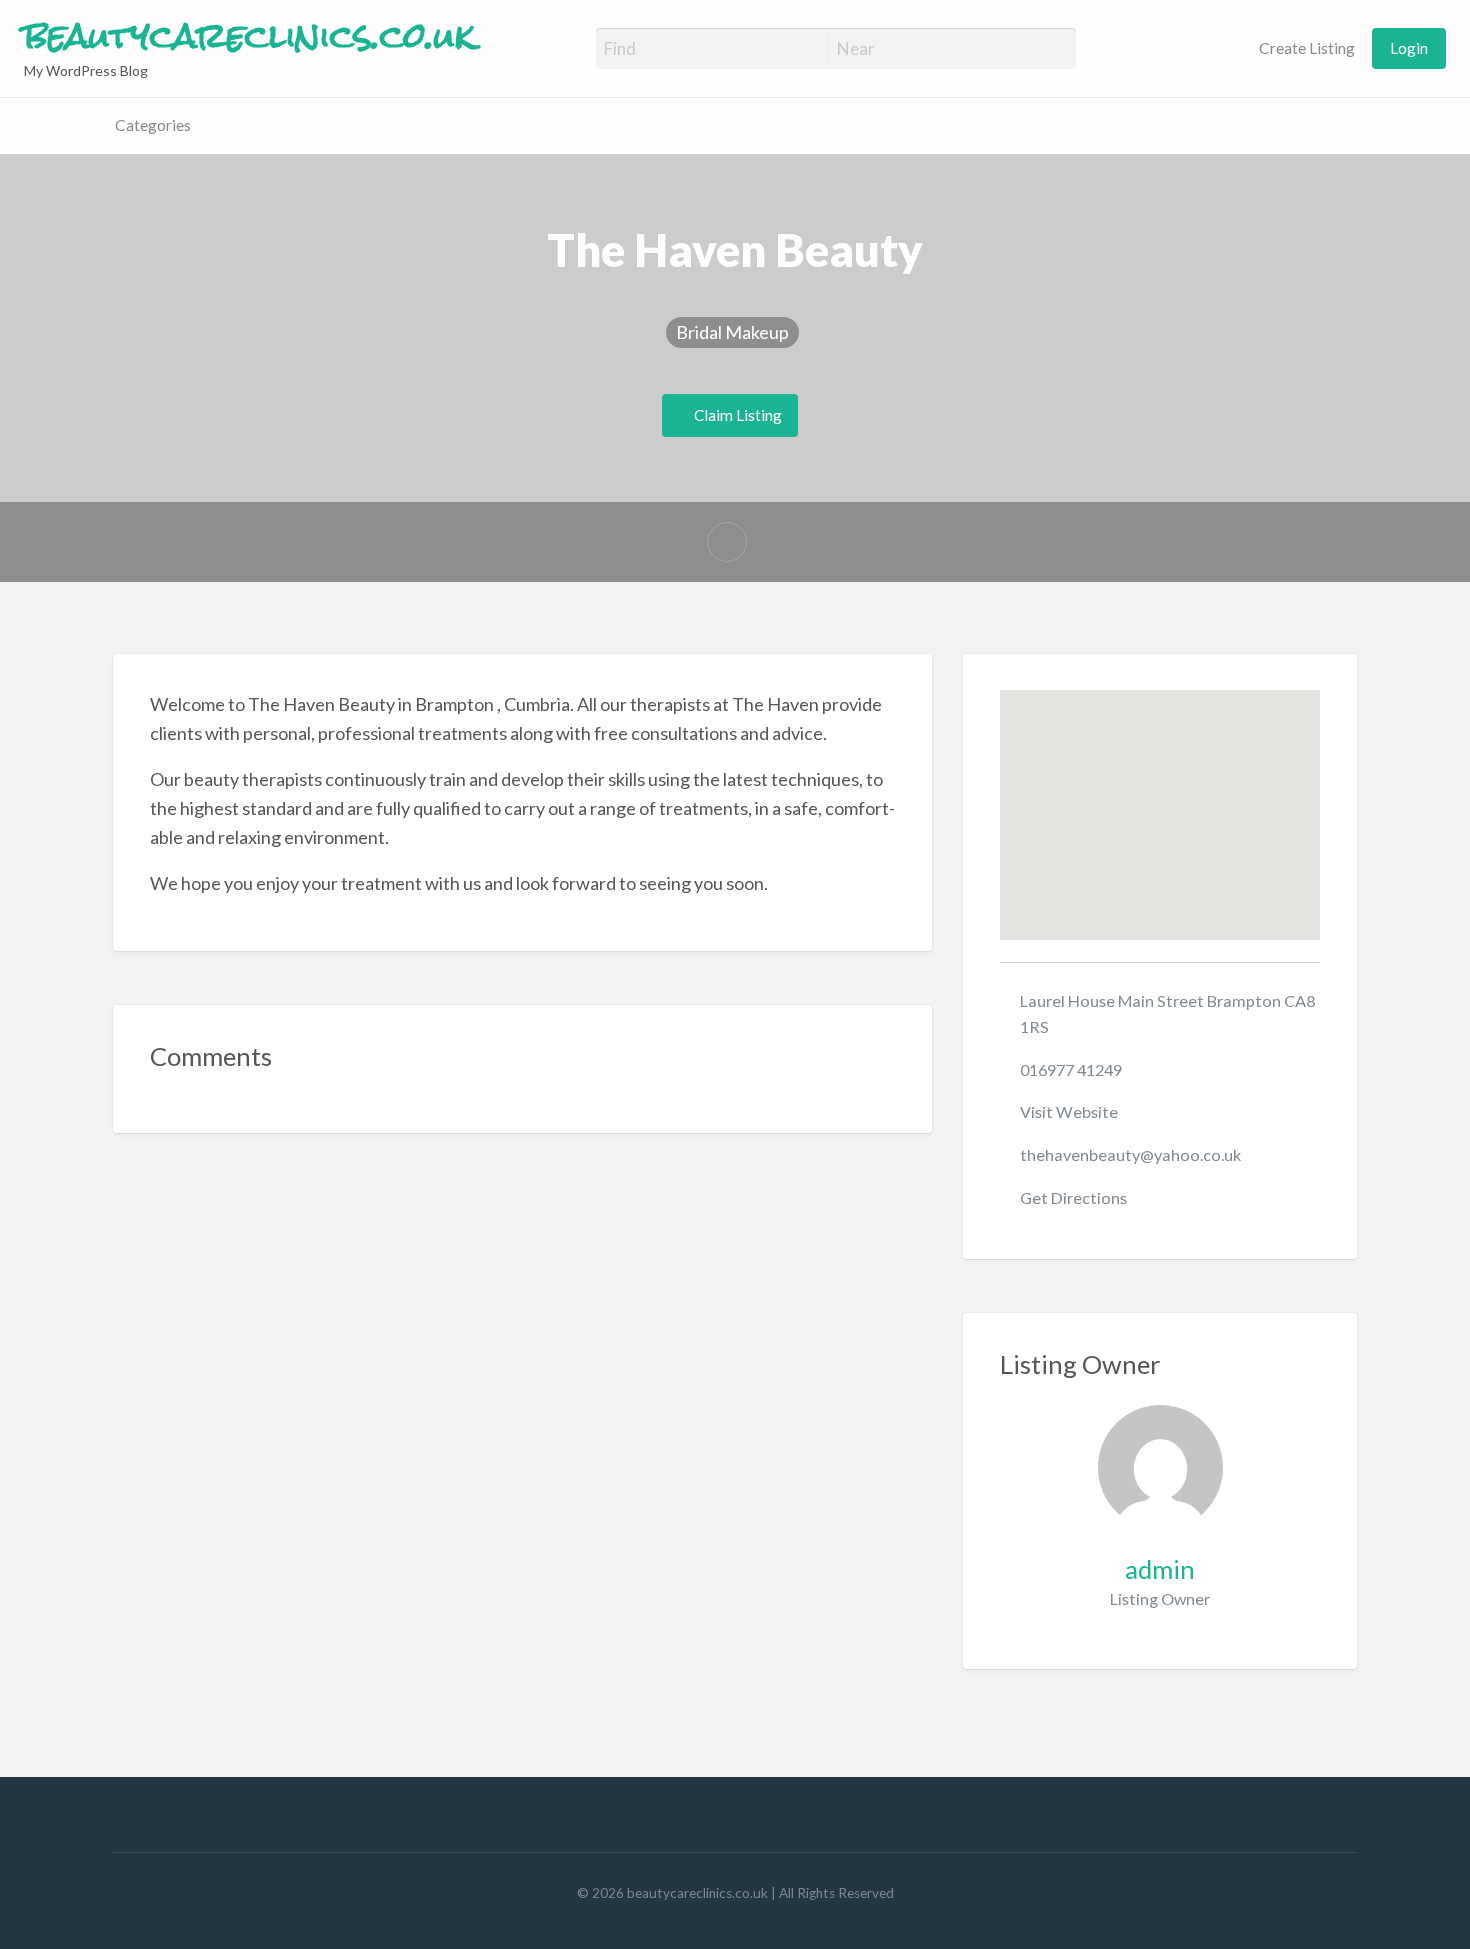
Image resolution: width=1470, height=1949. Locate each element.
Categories (153, 125)
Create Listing (1305, 48)
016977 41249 (1071, 1069)
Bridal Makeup (732, 332)
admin (1160, 1569)
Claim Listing (736, 415)
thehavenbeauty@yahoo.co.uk (1130, 1154)
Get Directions (1073, 1197)
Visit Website (1069, 1111)
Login (1409, 48)
